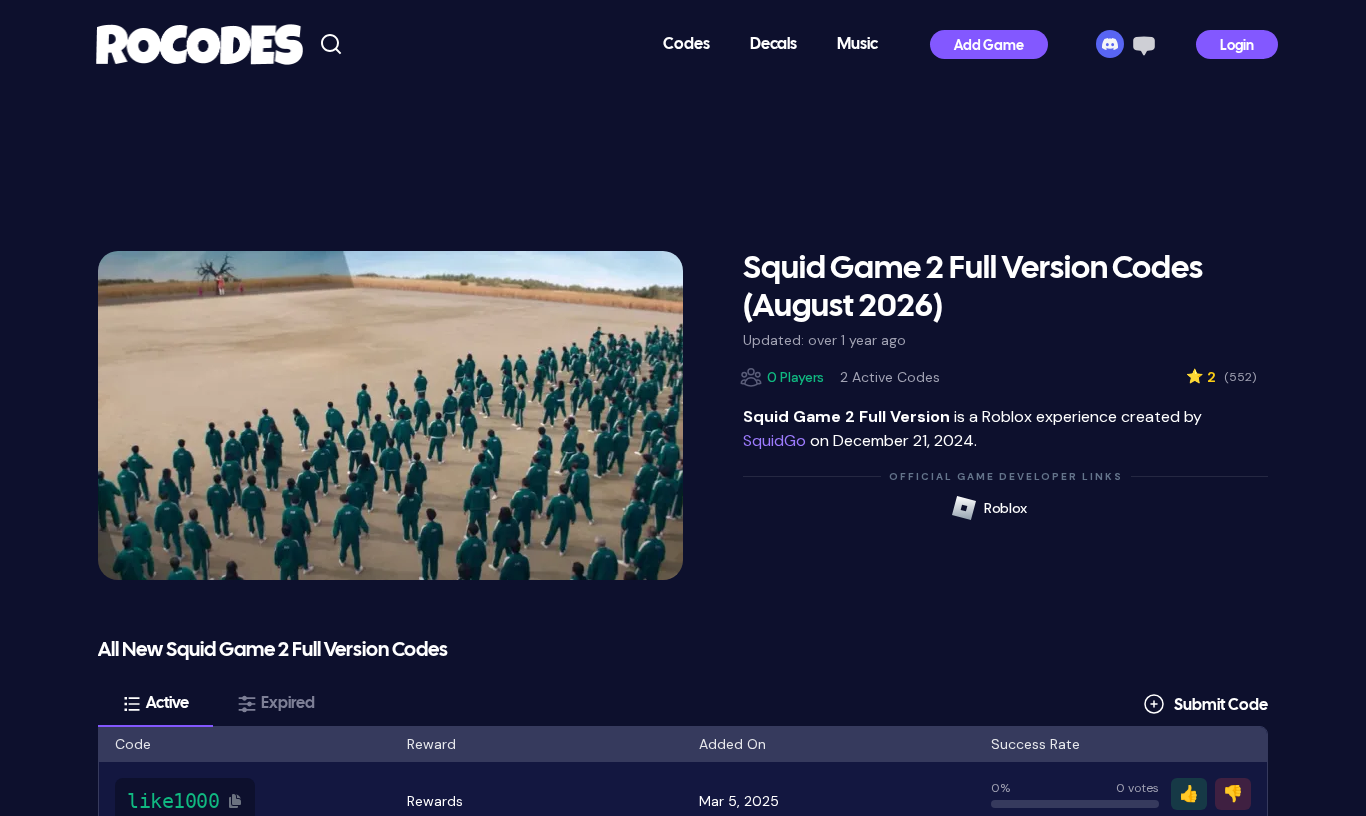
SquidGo (774, 440)
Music (857, 44)
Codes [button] (686, 44)
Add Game (989, 46)
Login (1237, 46)
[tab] (155, 704)
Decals (773, 44)
